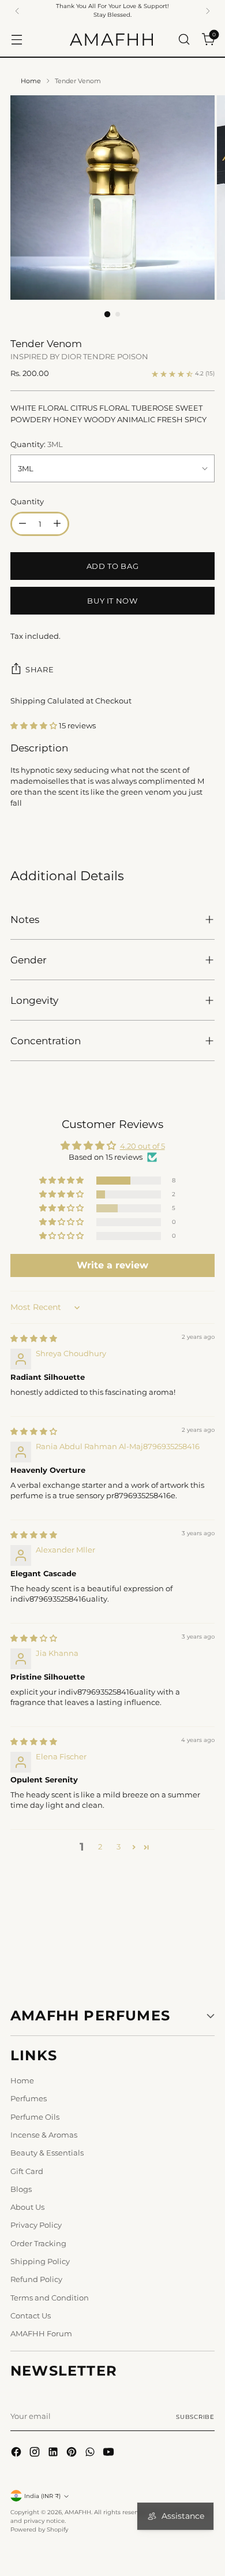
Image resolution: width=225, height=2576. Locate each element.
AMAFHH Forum (41, 2334)
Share (40, 669)
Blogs (21, 2189)
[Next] (208, 11)
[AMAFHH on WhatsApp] (91, 2453)
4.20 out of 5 (142, 1146)
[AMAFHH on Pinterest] (73, 2453)
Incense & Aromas (44, 2135)
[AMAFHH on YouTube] (110, 2453)
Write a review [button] (112, 1265)
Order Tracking (38, 2244)
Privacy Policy (36, 2225)
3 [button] (119, 1847)
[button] (35, 726)
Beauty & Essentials (47, 2153)
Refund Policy (36, 2279)
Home (31, 81)
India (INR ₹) (42, 2496)
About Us (27, 2207)
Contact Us (31, 2316)
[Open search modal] (184, 39)
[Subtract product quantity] (22, 524)
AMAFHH (78, 2512)
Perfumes (29, 2099)
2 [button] (100, 1847)
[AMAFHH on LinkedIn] (54, 2453)
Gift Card (27, 2171)
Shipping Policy (40, 2262)
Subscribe (195, 2417)
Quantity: (37, 444)
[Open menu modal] (16, 39)
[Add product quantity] (57, 524)
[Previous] (17, 11)
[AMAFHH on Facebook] (17, 2453)
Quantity (27, 502)
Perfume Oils (35, 2117)
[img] (34, 1339)
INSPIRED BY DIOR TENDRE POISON (79, 357)
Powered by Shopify (39, 2530)
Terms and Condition (50, 2298)
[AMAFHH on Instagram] (36, 2453)
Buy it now (112, 601)
